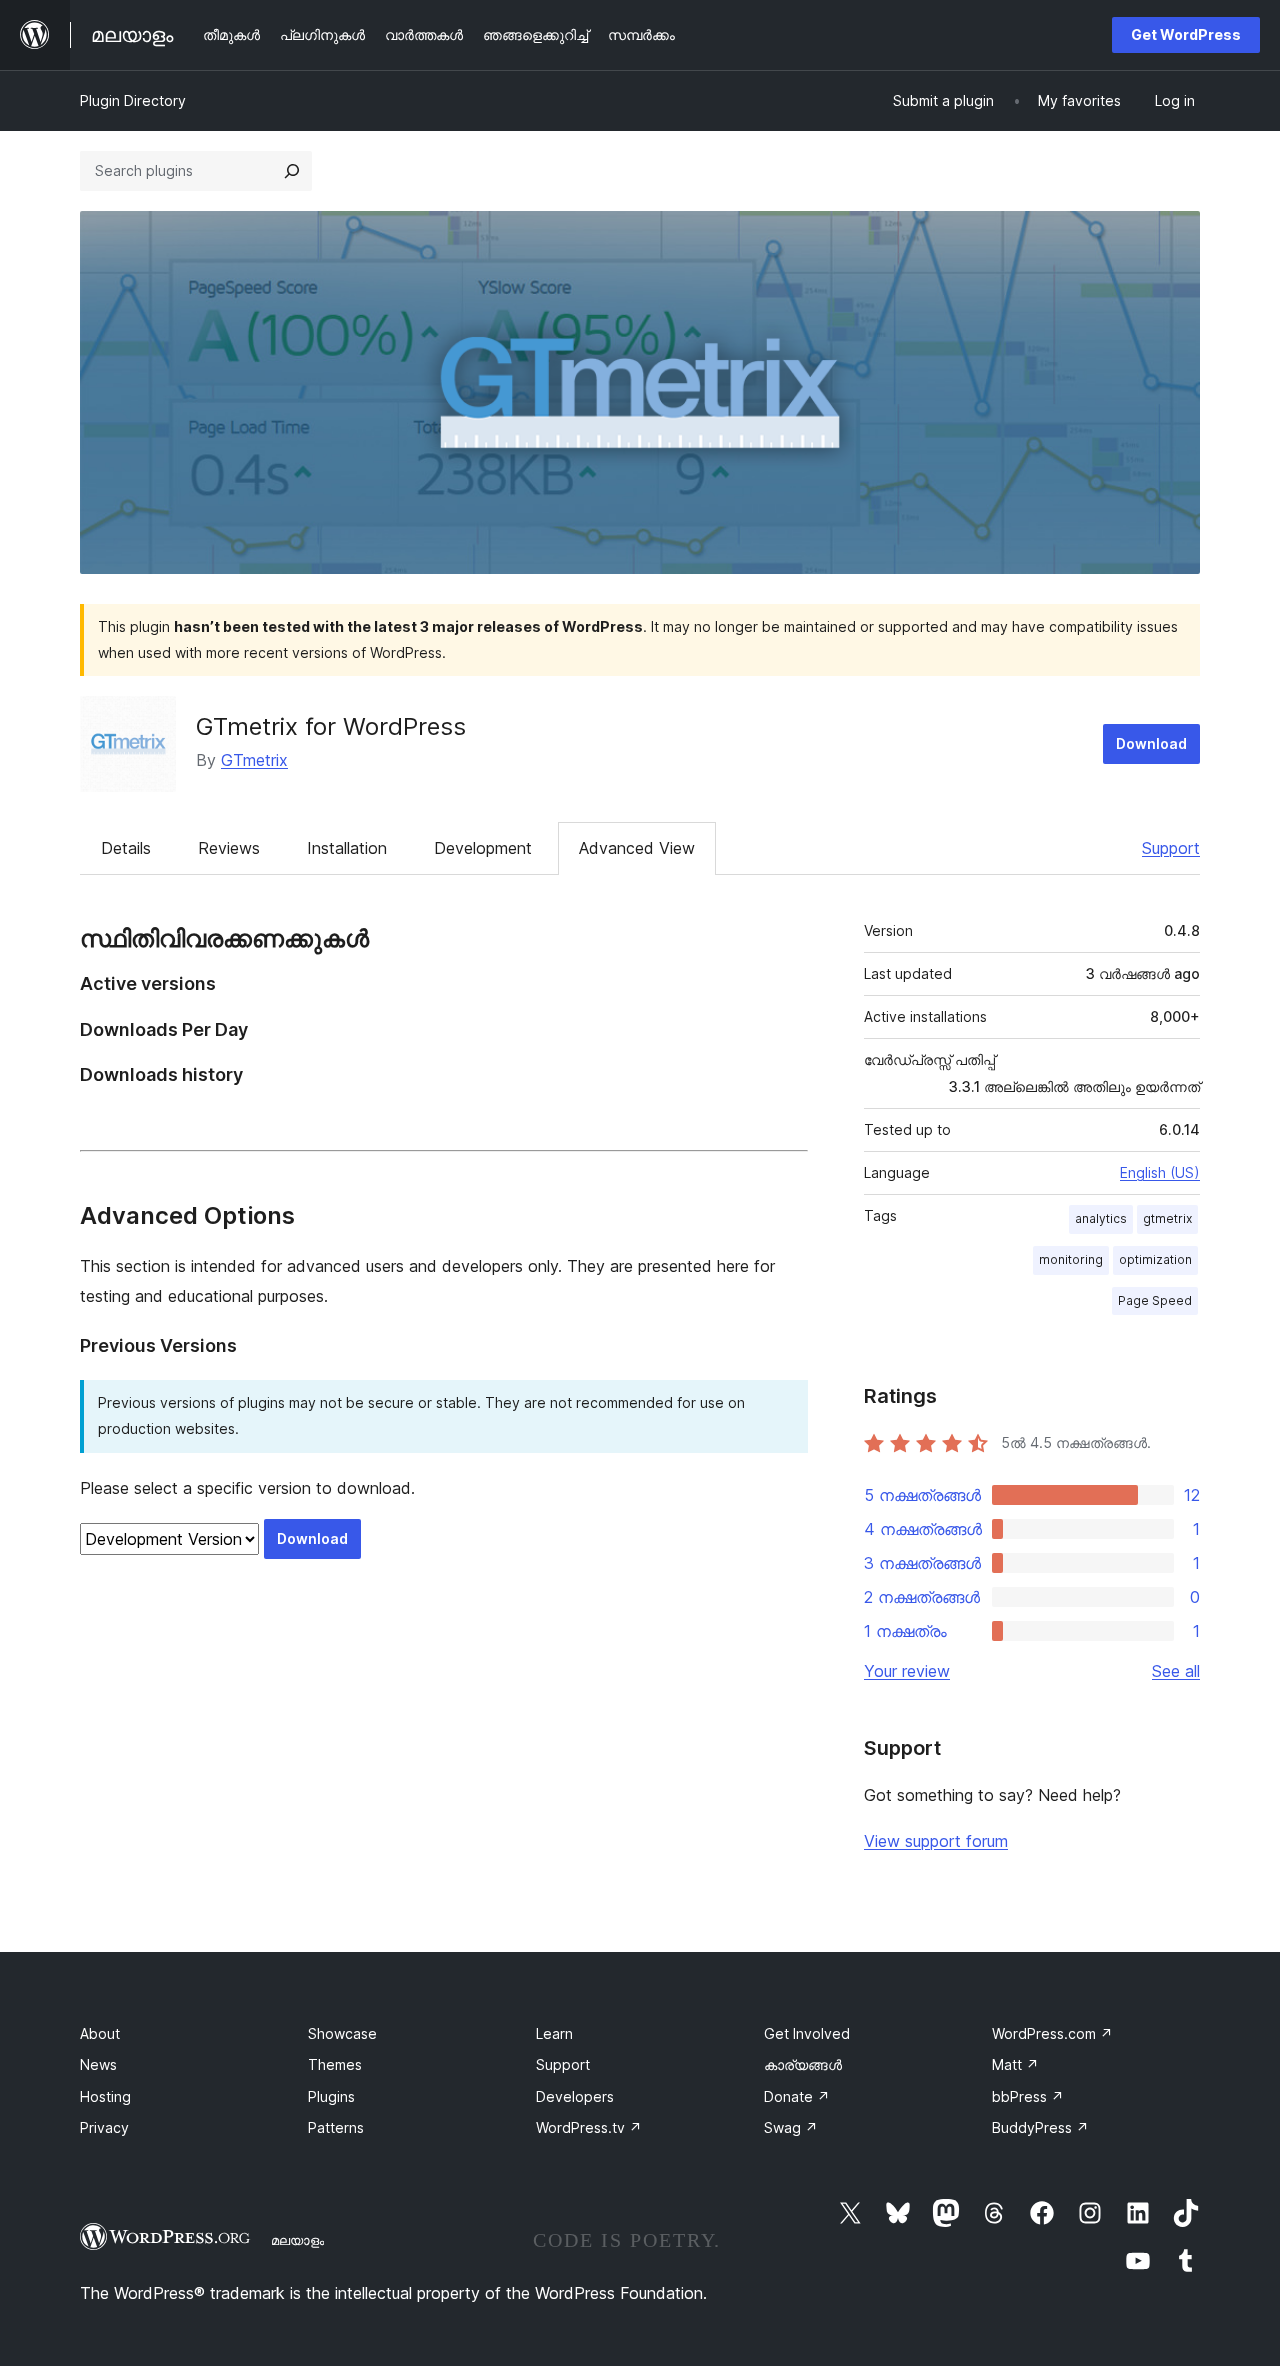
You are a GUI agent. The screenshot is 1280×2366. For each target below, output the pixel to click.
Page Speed (1155, 1300)
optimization (1155, 1259)
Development (483, 848)
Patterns (336, 2127)
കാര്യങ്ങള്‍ (803, 2064)
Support (1171, 848)
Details (126, 848)
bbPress (1028, 2096)
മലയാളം (297, 2240)
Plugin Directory (133, 100)
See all (1176, 1671)
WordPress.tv (589, 2127)
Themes (335, 2064)
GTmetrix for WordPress (331, 726)
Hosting (105, 2096)
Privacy (104, 2127)
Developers (575, 2096)
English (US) (1160, 1172)
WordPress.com (1052, 2033)
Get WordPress (1186, 34)
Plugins (331, 2096)
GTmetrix (254, 760)
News (98, 2064)
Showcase (342, 2033)
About (100, 2033)
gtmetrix (1167, 1218)
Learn (554, 2033)
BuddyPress (1040, 2127)
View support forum (936, 1841)
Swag (791, 2127)
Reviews (229, 848)
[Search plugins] (292, 171)
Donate (797, 2096)
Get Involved (807, 2033)
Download (1151, 743)
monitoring (1071, 1259)
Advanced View (637, 848)
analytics (1101, 1218)
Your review (907, 1671)
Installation (347, 848)
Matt (1015, 2064)
